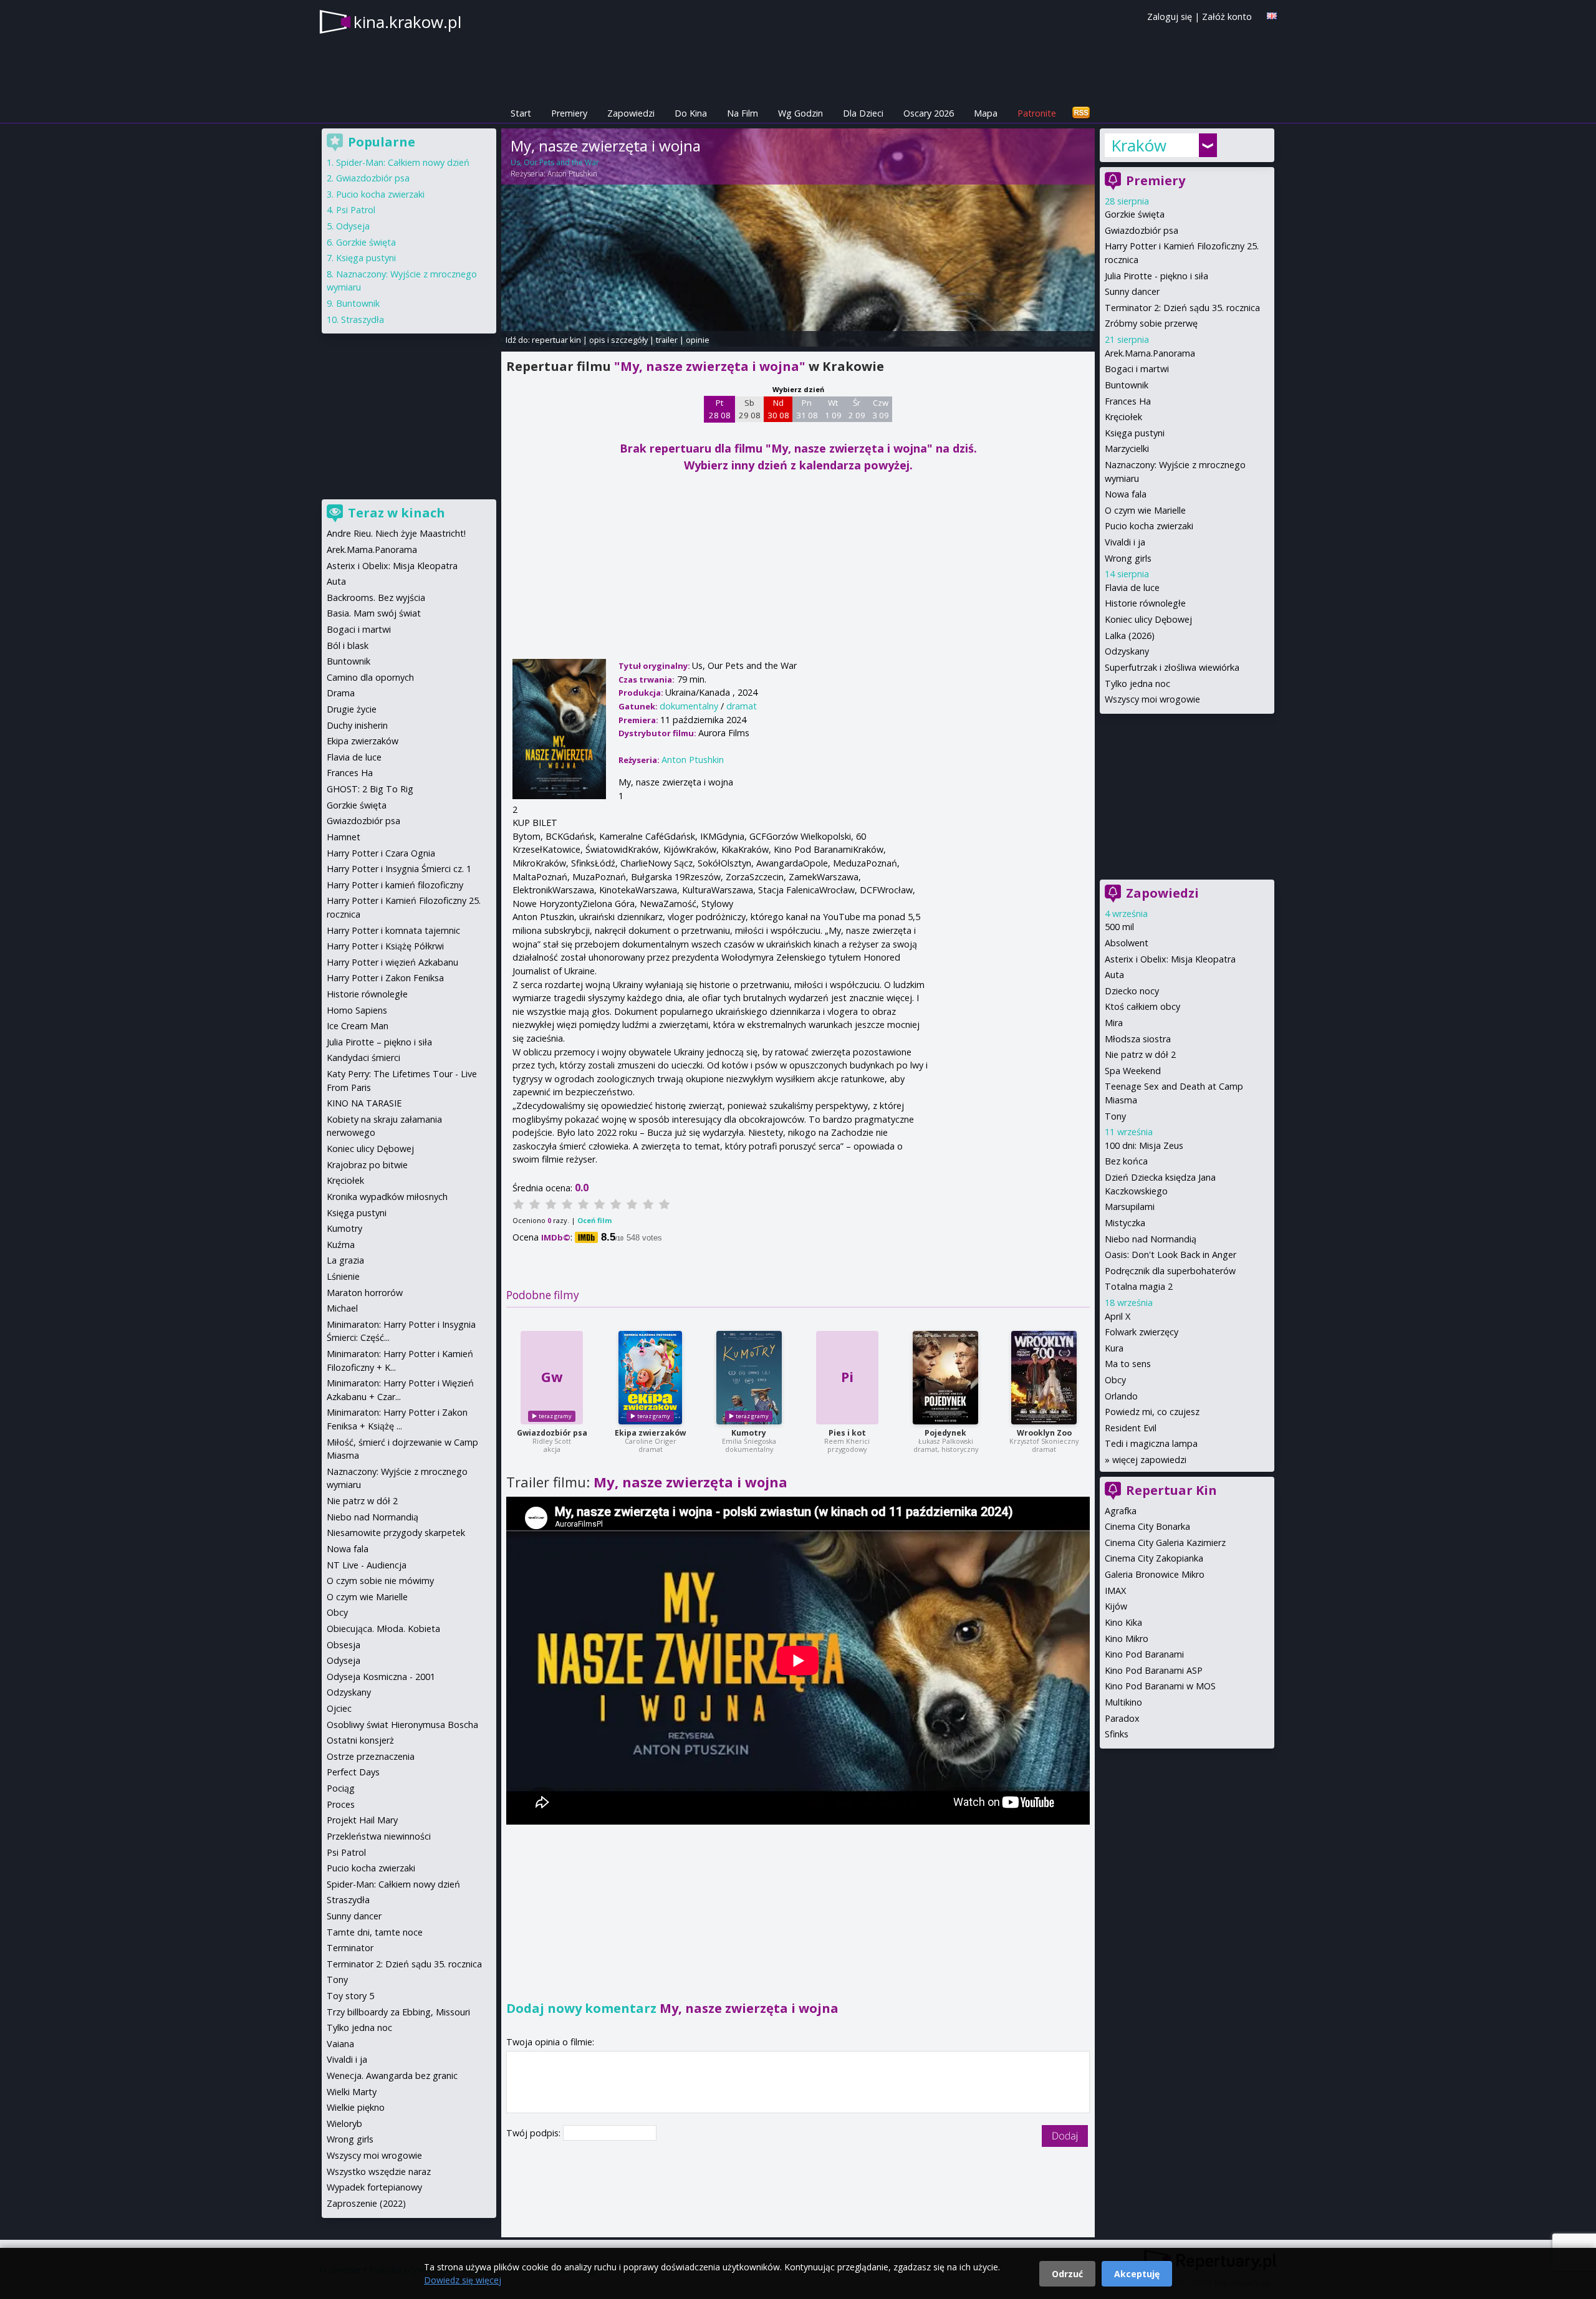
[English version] (1272, 16)
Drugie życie (352, 709)
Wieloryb (344, 2124)
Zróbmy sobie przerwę (1151, 323)
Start (521, 113)
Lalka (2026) (1130, 636)
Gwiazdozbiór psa (552, 1433)
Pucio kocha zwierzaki (1149, 526)
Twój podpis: (535, 2133)
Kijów (1116, 1606)
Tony (1115, 1116)
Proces (341, 1804)
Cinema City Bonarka (1147, 1526)
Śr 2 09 (857, 409)
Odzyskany (1127, 651)
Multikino (1123, 1702)
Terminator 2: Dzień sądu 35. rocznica (1182, 308)
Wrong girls (1128, 558)
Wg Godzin (800, 113)
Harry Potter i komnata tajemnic (393, 930)
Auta (1114, 975)
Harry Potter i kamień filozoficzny (395, 885)
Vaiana (340, 2044)
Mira (1114, 1023)
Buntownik (1127, 385)
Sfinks (1117, 1734)
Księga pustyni (1135, 433)
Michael (342, 1308)
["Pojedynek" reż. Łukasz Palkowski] (945, 1378)
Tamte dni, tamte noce (375, 1932)
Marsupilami (1130, 1207)
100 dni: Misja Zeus (1144, 1145)
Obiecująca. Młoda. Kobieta (383, 1629)
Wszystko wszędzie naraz (379, 2172)
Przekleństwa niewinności (379, 1836)
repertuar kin (556, 340)
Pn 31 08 (807, 409)
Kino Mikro (1127, 1639)
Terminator (350, 1948)
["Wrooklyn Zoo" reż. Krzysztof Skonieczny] (1044, 1378)
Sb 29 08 (750, 409)
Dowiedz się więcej (463, 2280)
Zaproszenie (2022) (366, 2203)
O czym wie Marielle (1145, 510)
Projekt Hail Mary (362, 1820)
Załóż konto (1227, 17)
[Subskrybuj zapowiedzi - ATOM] (1081, 113)
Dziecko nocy (1132, 991)
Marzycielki (1127, 449)
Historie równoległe (1145, 603)
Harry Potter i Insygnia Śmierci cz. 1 (399, 869)
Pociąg (341, 1788)
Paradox (1122, 1718)
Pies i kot (847, 1433)
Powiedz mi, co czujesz (1152, 1412)
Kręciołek (1123, 417)
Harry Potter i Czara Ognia (381, 853)
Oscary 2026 (929, 113)
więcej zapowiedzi (1149, 1460)
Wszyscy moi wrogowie (1152, 699)
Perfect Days (353, 1772)
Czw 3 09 (881, 409)
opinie (698, 340)
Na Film (743, 113)
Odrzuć (1067, 2274)
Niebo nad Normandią (1151, 1239)
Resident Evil (1131, 1428)
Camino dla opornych (370, 677)
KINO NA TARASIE (364, 1103)
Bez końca (1126, 1161)
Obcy (1115, 1380)
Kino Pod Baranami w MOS (1160, 1686)
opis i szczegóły (618, 340)
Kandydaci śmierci (363, 1058)
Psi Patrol (356, 210)
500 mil (1119, 927)
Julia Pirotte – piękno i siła (379, 1042)
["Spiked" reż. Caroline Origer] (650, 1378)
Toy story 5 (350, 1996)
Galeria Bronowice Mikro (1155, 1574)
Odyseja (353, 226)
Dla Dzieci (863, 113)
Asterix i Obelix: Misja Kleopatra (1170, 959)
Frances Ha (1128, 401)
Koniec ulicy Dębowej (1148, 619)
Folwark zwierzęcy (1142, 1332)
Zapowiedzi (631, 113)
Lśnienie (343, 1276)
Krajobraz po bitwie (367, 1165)
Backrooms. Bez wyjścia (376, 598)
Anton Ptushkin (572, 174)
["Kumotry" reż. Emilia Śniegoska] (749, 1378)
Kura (1114, 1348)
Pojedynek (945, 1433)
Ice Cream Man (358, 1026)
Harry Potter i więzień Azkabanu (392, 962)
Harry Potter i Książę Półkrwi (385, 946)
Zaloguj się (1170, 17)
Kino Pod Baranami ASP (1154, 1670)
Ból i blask (348, 646)
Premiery (569, 113)
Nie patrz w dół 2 (1140, 1054)
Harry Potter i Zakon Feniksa (385, 978)
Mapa (986, 113)
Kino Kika (1123, 1622)
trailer (667, 340)
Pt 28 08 (720, 409)
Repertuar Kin (1171, 1490)
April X (1118, 1316)
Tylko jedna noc (1137, 684)
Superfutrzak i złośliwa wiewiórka (1172, 667)
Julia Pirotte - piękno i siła (1156, 276)
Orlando (1121, 1396)
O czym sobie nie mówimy (380, 1581)
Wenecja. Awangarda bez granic (392, 2076)
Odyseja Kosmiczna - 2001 (381, 1677)
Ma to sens (1128, 1364)
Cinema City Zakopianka (1154, 1558)
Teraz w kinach (397, 513)
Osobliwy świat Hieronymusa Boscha (402, 1725)
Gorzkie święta (1135, 214)
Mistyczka (1125, 1223)
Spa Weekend (1133, 1071)
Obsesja (344, 1645)
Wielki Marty (352, 2092)
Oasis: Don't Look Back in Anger (1171, 1255)
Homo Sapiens (357, 1010)
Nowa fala (1126, 494)
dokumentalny (689, 706)
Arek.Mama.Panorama (1150, 353)
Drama (341, 693)
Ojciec (339, 1708)
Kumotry (749, 1433)
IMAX (1115, 1591)
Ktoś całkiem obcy (1142, 1006)
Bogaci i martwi (1137, 369)
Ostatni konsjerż (360, 1740)
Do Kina (691, 113)
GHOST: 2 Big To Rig (370, 789)
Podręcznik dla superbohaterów (1170, 1271)
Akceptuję (1137, 2274)
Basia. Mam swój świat (374, 613)
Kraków (1139, 145)
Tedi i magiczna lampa (1151, 1443)
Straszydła (363, 319)
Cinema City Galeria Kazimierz (1165, 1543)
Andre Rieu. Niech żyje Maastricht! (396, 533)
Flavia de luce (1132, 588)
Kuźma (341, 1245)
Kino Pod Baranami (1144, 1654)
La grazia (345, 1260)
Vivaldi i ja (1125, 542)
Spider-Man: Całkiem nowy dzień (403, 162)
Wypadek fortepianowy (374, 2187)
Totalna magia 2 (1139, 1286)
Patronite (1037, 113)
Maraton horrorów (365, 1293)
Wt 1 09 (833, 409)
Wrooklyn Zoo (1044, 1433)
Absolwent (1127, 943)
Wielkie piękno (356, 2107)
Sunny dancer (1132, 291)
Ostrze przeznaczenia (371, 1756)
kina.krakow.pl (407, 22)
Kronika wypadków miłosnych (387, 1197)
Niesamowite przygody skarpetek (396, 1533)
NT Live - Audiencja (367, 1565)
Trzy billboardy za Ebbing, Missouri (398, 2012)
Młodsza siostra (1138, 1039)
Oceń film (594, 1220)
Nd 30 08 (778, 409)
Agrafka (1121, 1511)
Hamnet (344, 837)
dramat (742, 706)
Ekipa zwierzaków (650, 1433)
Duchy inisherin (357, 725)
